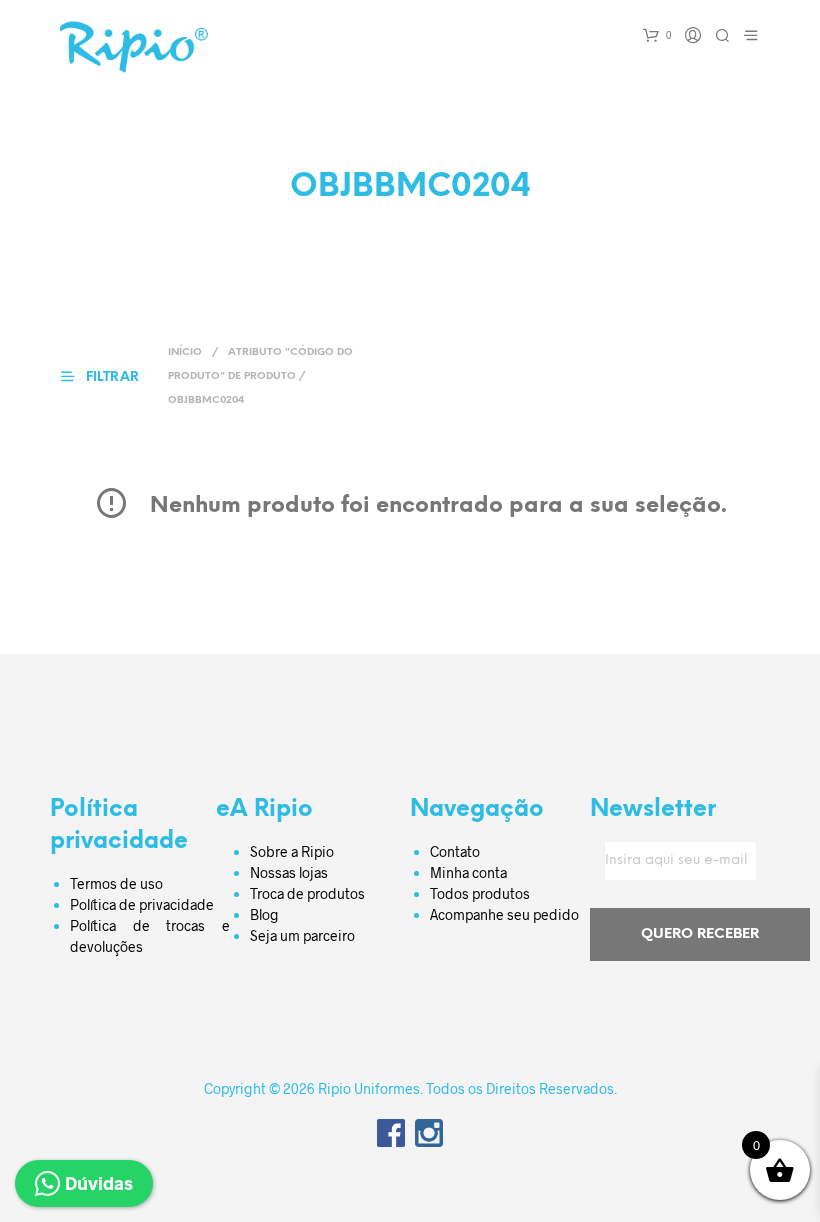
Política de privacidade (142, 904)
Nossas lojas (289, 872)
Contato (455, 851)
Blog (264, 914)
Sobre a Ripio (292, 851)
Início (185, 352)
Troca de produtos (307, 893)
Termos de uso (116, 883)
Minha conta (468, 872)
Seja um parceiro (302, 935)
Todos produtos (480, 893)
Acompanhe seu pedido (504, 914)
